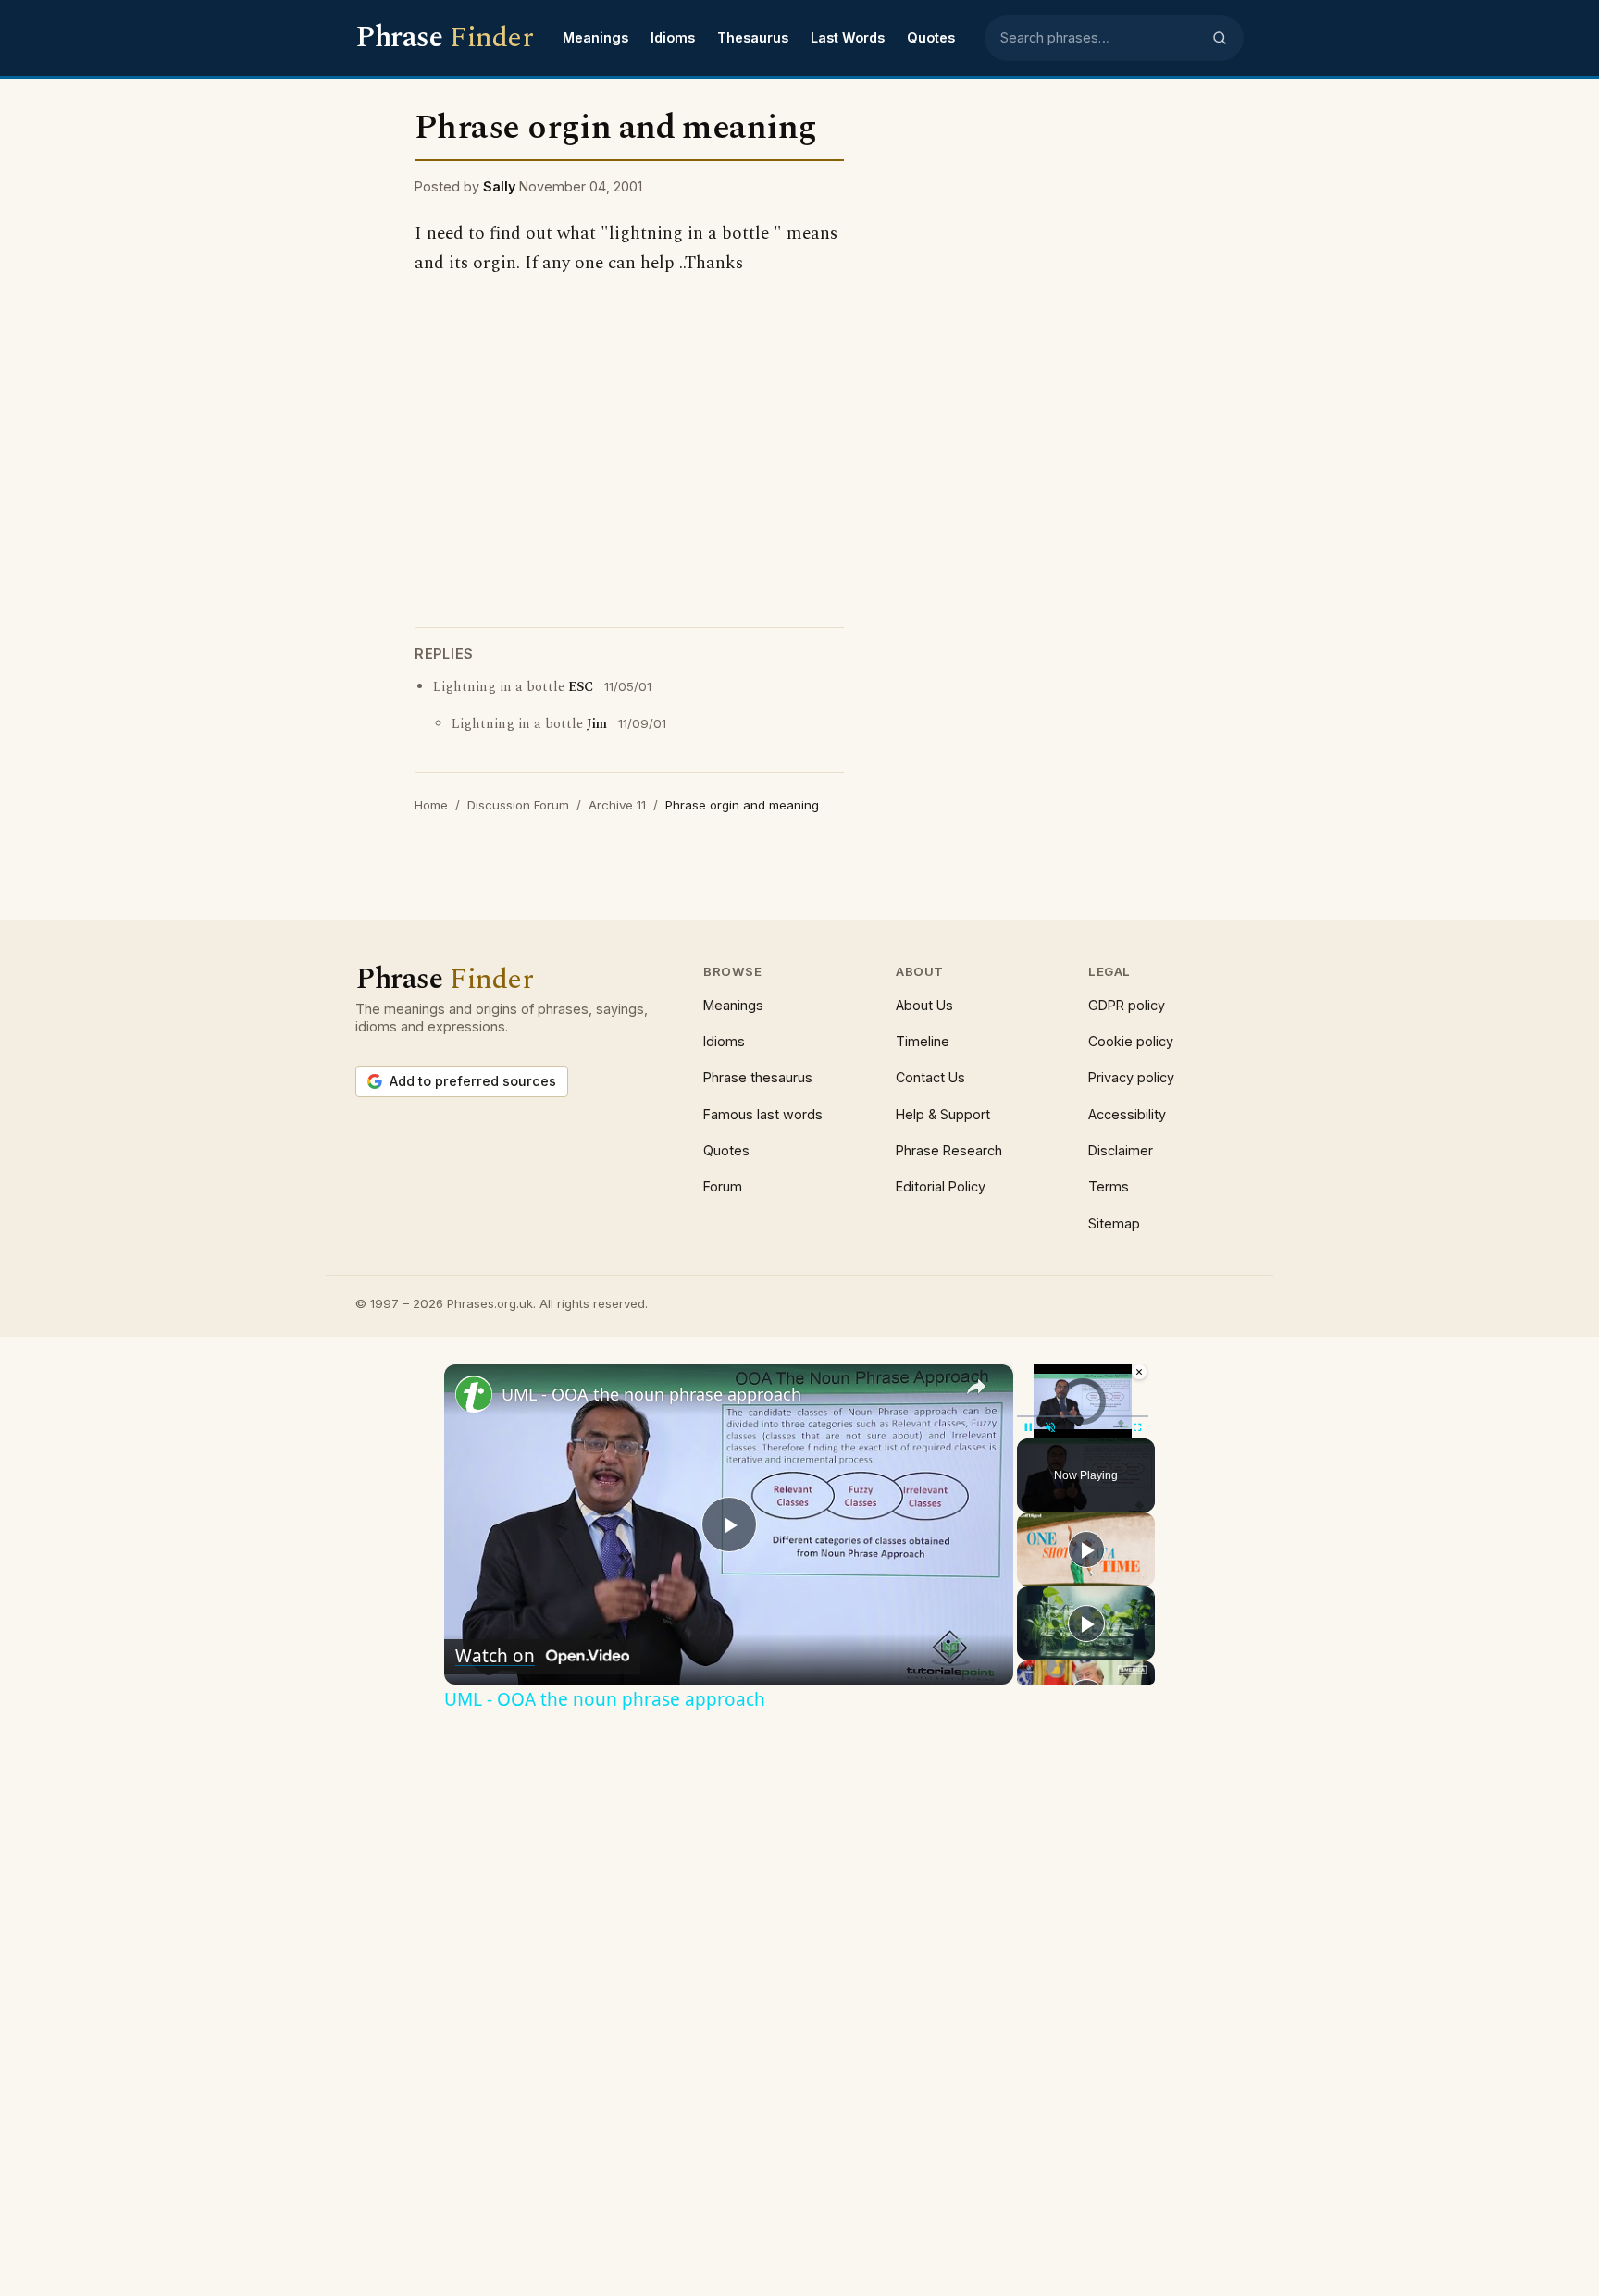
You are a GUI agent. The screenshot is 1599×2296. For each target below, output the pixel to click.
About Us (924, 1005)
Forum (723, 1186)
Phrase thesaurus (758, 1077)
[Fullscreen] (1137, 1427)
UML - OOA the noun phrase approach (651, 1394)
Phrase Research (949, 1150)
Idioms (673, 37)
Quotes (931, 37)
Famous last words (763, 1114)
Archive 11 (617, 805)
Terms (1109, 1186)
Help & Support (943, 1114)
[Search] (1220, 38)
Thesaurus (753, 37)
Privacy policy (1131, 1077)
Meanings (595, 37)
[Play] (1028, 1427)
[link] (474, 1394)
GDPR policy (1127, 1005)
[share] (976, 1387)
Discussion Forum (518, 805)
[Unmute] (1050, 1427)
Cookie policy (1131, 1041)
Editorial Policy (941, 1186)
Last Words (848, 37)
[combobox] (1100, 38)
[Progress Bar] (1083, 1416)
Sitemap (1114, 1223)
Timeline (923, 1041)
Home (431, 805)
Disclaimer (1121, 1150)
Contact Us (930, 1077)
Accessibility (1127, 1114)
